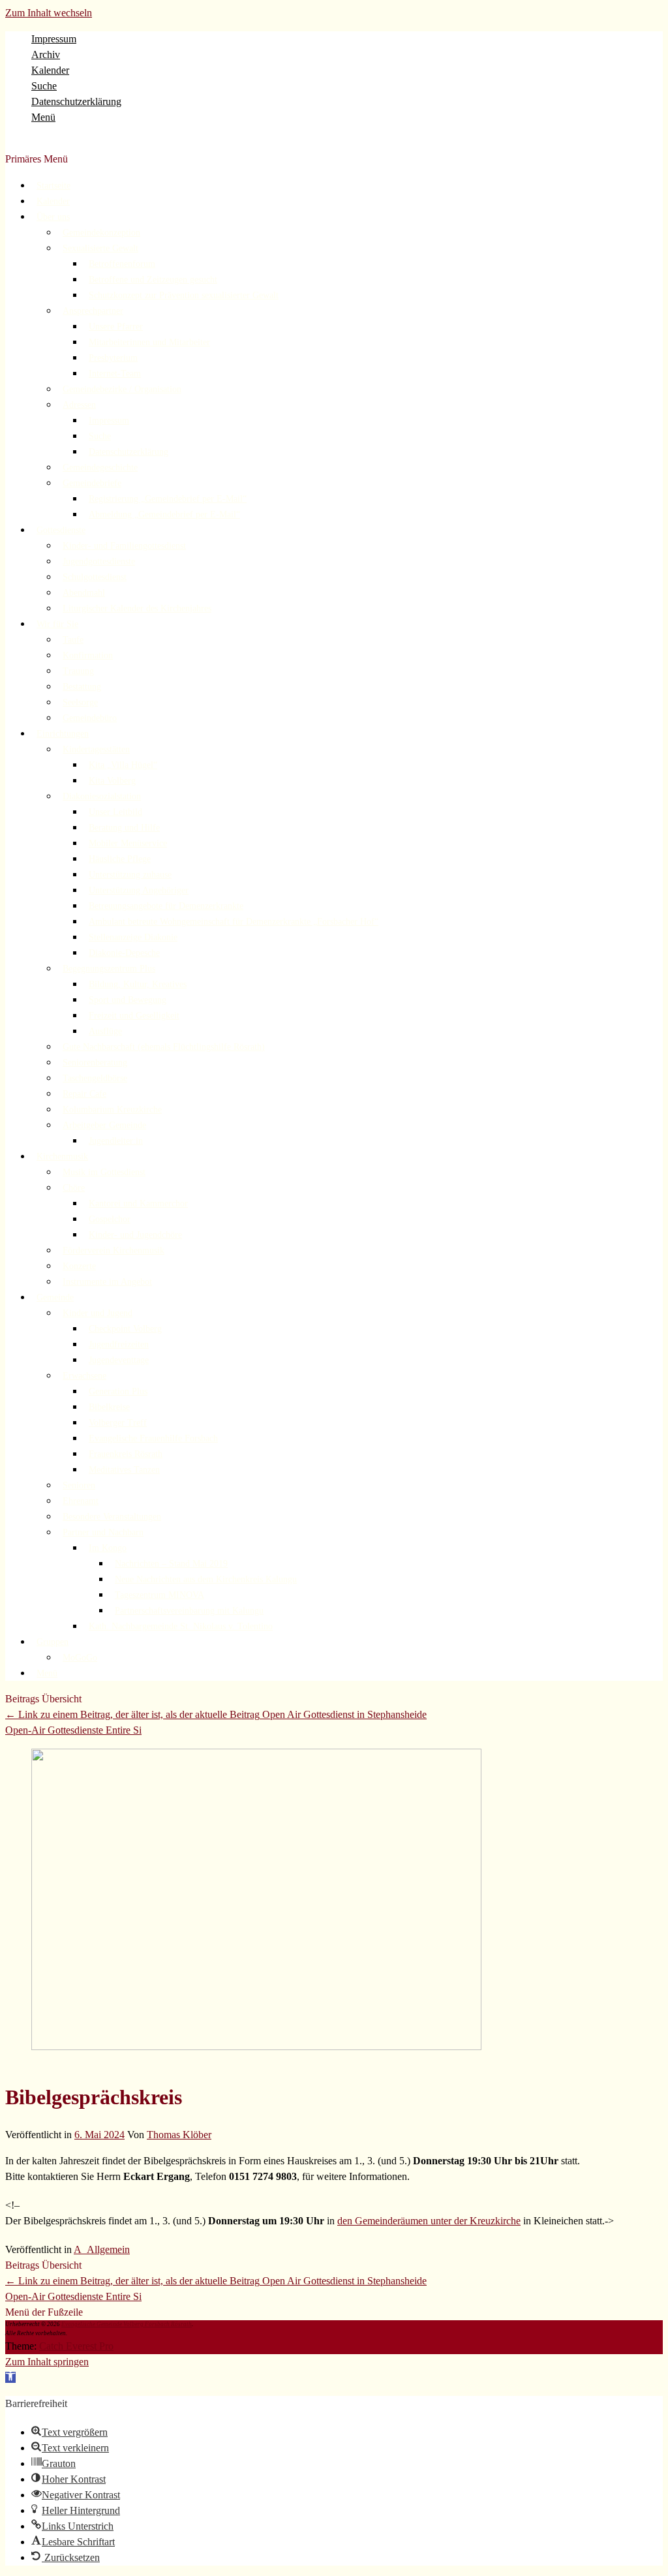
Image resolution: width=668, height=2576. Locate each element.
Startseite (53, 186)
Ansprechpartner (93, 311)
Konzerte (79, 1266)
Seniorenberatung (95, 1063)
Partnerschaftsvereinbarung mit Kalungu (189, 1611)
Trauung (78, 671)
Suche (44, 86)
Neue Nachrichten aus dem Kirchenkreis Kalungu (206, 1579)
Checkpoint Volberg (125, 1329)
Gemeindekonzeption (101, 233)
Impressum (54, 39)
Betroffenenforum (122, 264)
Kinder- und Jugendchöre (135, 1235)
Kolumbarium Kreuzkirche (112, 1110)
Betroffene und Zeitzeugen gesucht (153, 280)
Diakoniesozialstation (102, 796)
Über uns (53, 217)
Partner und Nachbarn (103, 1532)
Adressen (79, 405)
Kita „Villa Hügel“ (123, 765)
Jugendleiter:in (116, 1141)
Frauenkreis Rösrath (126, 1454)
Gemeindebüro (90, 718)
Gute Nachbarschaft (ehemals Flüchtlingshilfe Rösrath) (164, 1047)
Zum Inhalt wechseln (49, 13)
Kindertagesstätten (96, 749)
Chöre (74, 1188)
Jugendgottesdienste (99, 561)
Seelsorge (80, 702)
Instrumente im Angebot (107, 1282)
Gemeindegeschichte (100, 468)
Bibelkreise (109, 1407)
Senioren (79, 1485)
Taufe (73, 640)
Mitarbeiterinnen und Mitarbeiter (149, 342)
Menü (43, 117)
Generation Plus (118, 1391)
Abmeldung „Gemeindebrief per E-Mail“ (164, 514)
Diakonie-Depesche (124, 953)
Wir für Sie (57, 624)
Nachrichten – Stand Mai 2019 (171, 1564)
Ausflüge (105, 1031)
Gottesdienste (61, 530)
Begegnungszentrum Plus (109, 969)
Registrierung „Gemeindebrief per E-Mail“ (168, 499)
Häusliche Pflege (120, 859)
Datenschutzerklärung (76, 101)
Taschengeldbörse (95, 1078)
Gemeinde (55, 1297)
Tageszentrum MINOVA (159, 1595)
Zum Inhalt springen (47, 2362)
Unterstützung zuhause (130, 875)
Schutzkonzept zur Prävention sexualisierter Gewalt (184, 295)
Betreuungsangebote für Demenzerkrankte (166, 906)
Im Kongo (108, 1548)
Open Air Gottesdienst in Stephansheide (216, 1714)
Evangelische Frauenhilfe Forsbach (153, 1438)
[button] (10, 2377)
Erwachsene (84, 1376)
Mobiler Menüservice (128, 843)
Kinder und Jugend (98, 1313)
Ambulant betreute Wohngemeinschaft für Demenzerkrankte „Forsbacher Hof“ (234, 922)
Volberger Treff (118, 1423)
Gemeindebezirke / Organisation (122, 389)
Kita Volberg (112, 781)
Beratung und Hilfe (124, 828)
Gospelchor (110, 1219)
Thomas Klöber (179, 2135)
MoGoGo (80, 1658)
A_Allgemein (102, 2249)
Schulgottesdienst (95, 577)
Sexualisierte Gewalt (100, 248)
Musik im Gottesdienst (104, 1172)
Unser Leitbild (115, 812)
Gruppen (53, 1642)
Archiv (46, 54)
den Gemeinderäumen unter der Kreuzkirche (429, 2221)
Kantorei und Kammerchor (138, 1204)
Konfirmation (88, 655)
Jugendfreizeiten (119, 1344)
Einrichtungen (63, 734)
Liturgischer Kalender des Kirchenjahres (137, 608)
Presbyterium (113, 358)
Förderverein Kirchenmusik (114, 1250)
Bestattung (82, 687)
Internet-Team (115, 374)
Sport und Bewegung (128, 1000)
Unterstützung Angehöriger (139, 890)
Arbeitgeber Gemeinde (104, 1125)
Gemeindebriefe (92, 483)
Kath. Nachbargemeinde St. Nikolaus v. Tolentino (181, 1626)
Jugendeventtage (119, 1360)
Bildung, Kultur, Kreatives (138, 984)
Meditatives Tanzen (124, 1470)
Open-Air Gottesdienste (73, 1730)
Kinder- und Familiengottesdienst (124, 546)
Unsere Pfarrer (116, 327)
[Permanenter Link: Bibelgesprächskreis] (256, 2047)
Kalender (50, 70)
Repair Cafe (84, 1094)
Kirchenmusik (62, 1157)
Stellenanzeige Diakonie (133, 937)
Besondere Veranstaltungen (112, 1517)
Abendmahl (84, 593)
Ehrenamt (81, 1501)
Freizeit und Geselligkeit (134, 1016)
